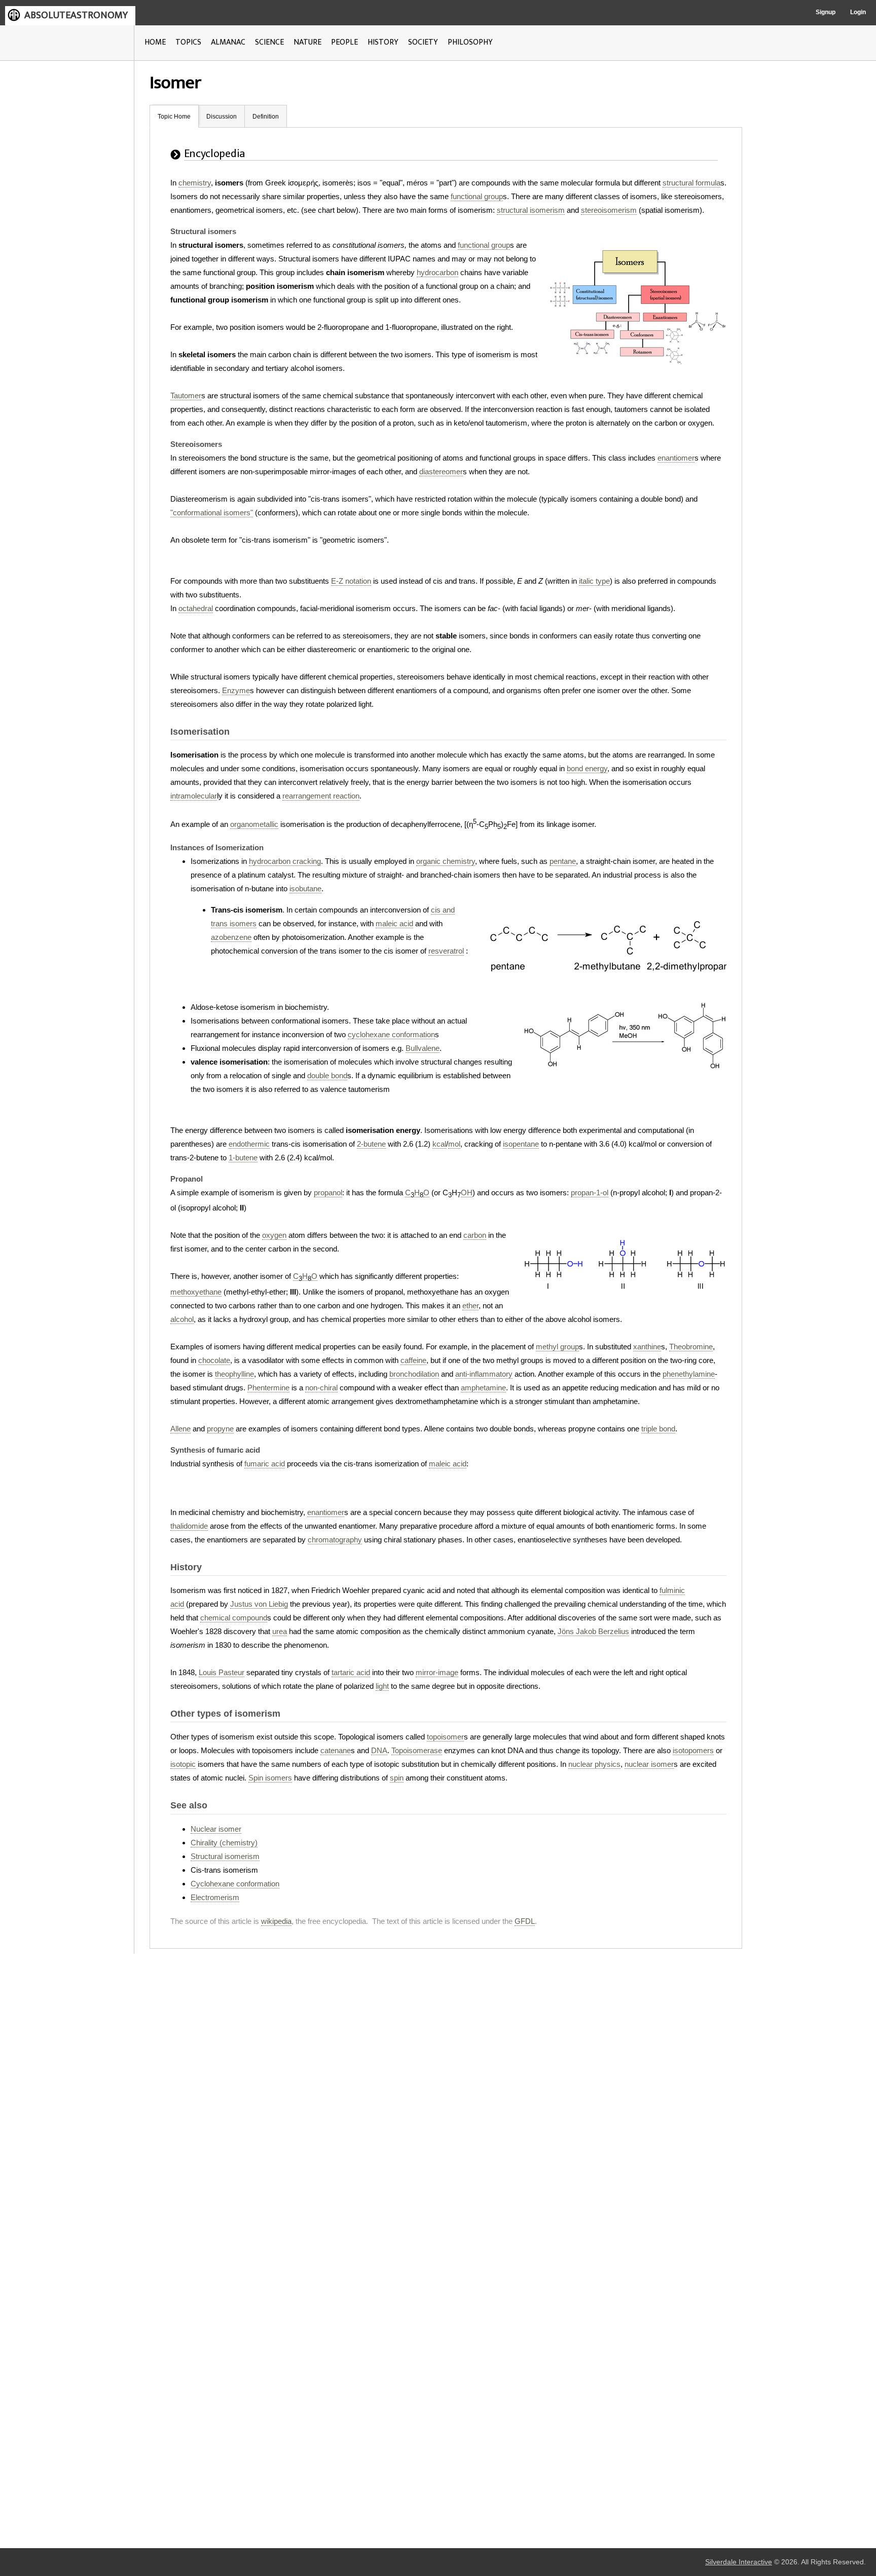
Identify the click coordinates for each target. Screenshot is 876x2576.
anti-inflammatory (484, 1374)
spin (397, 1778)
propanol (328, 1192)
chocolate (214, 1360)
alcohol (182, 1319)
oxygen (274, 1235)
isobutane (305, 888)
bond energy (587, 768)
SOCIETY (423, 42)
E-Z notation (351, 581)
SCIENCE (269, 42)
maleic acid (394, 923)
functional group (477, 196)
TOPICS (188, 42)
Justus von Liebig (259, 1604)
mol (454, 1144)
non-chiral (321, 1388)
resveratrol (446, 951)
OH (467, 1192)
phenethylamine (689, 1374)
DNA (379, 1750)
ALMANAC (228, 42)
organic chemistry (446, 861)
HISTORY (383, 42)
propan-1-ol (590, 1192)
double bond (327, 1075)
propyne (220, 1429)
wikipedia (276, 1921)
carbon (475, 1235)
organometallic (254, 824)
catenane (336, 1750)
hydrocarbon (437, 272)
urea (280, 1631)
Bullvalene (423, 1048)
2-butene (371, 1144)
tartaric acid (351, 1672)
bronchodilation (414, 1374)
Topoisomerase (417, 1750)
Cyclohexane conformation (235, 1884)
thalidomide (189, 1526)
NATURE (307, 42)
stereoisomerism (609, 210)
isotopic (183, 1764)
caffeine (413, 1360)
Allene (180, 1429)
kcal (439, 1144)
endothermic (249, 1144)
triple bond (658, 1429)
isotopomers (693, 1750)
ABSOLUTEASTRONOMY (76, 15)
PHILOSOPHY (470, 42)
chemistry (195, 183)
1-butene (243, 1158)
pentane (563, 861)
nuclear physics (594, 1764)
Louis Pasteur (222, 1672)
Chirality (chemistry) (224, 1843)
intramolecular (194, 796)
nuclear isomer (649, 1764)
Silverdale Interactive (739, 2562)
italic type (594, 581)
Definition (266, 117)
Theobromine (691, 1347)
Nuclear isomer (216, 1829)
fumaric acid (265, 1464)
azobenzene (231, 937)
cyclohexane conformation (391, 1034)
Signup (826, 12)
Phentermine (268, 1388)
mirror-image (437, 1672)
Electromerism (215, 1897)
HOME (155, 42)
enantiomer (676, 458)
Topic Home (174, 117)
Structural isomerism (225, 1856)
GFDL (525, 1921)
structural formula (691, 183)
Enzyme (236, 690)
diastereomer (441, 471)
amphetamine (483, 1388)
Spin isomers (270, 1778)
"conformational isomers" (212, 513)
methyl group (557, 1347)
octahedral (196, 608)
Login (858, 12)
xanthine (647, 1347)
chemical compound (234, 1618)
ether (470, 1305)
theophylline (234, 1374)
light (382, 1686)
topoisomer (445, 1737)
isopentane (521, 1144)
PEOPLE (344, 42)
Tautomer (186, 395)
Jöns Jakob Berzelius (593, 1631)
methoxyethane (196, 1292)
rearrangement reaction (321, 796)
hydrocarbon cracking (285, 861)
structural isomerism (531, 210)
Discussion (222, 117)
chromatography (335, 1540)
